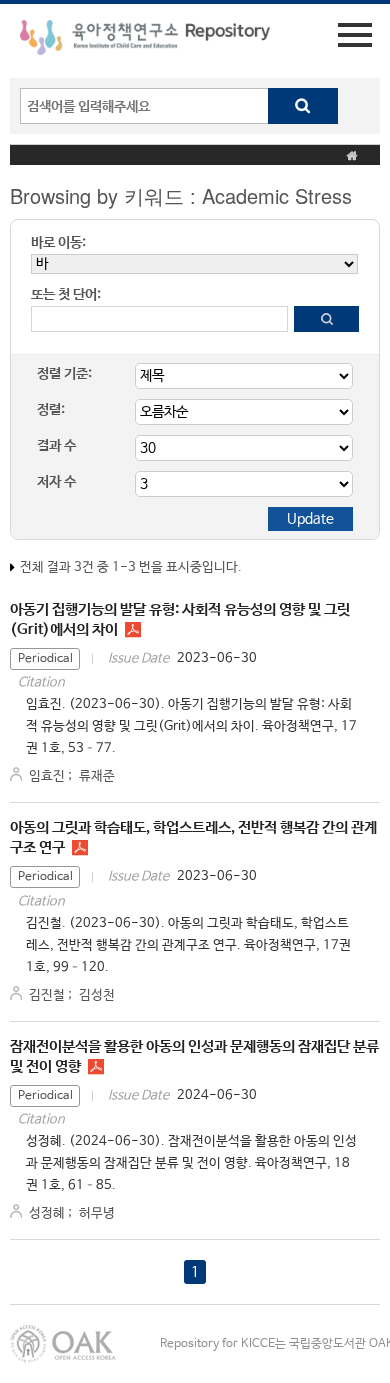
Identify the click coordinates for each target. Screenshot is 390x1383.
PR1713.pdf (133, 630)
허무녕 (97, 1213)
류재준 (97, 776)
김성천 (97, 995)
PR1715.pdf (80, 848)
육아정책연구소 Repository (145, 41)
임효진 (47, 776)
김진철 (47, 995)
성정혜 (47, 1213)
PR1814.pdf (96, 1067)
